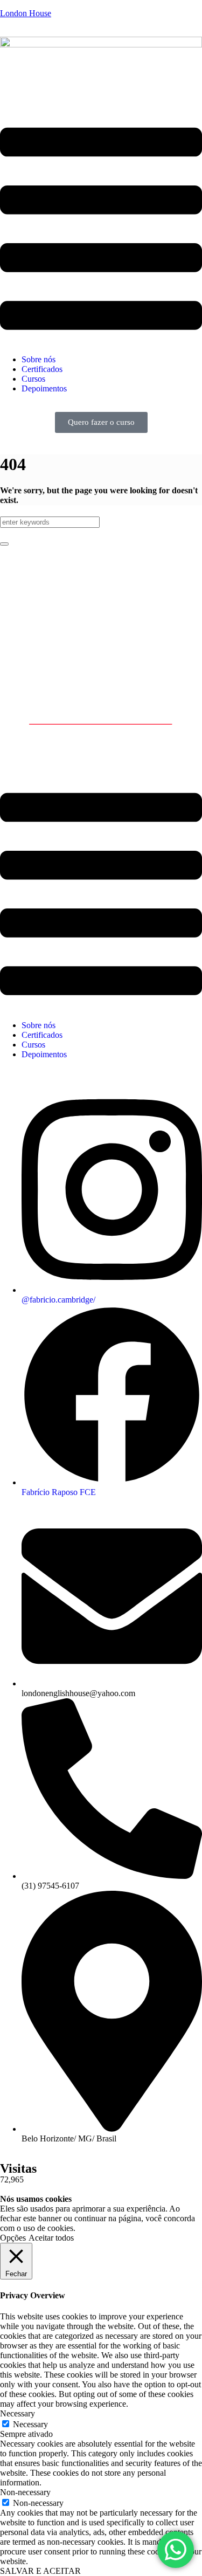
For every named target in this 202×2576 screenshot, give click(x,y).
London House (26, 13)
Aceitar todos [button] (51, 2238)
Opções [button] (13, 2238)
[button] (101, 230)
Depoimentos (44, 388)
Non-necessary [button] (25, 2492)
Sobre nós (39, 359)
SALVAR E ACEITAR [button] (40, 2571)
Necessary (30, 2424)
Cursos (33, 379)
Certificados (42, 369)
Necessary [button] (18, 2413)
